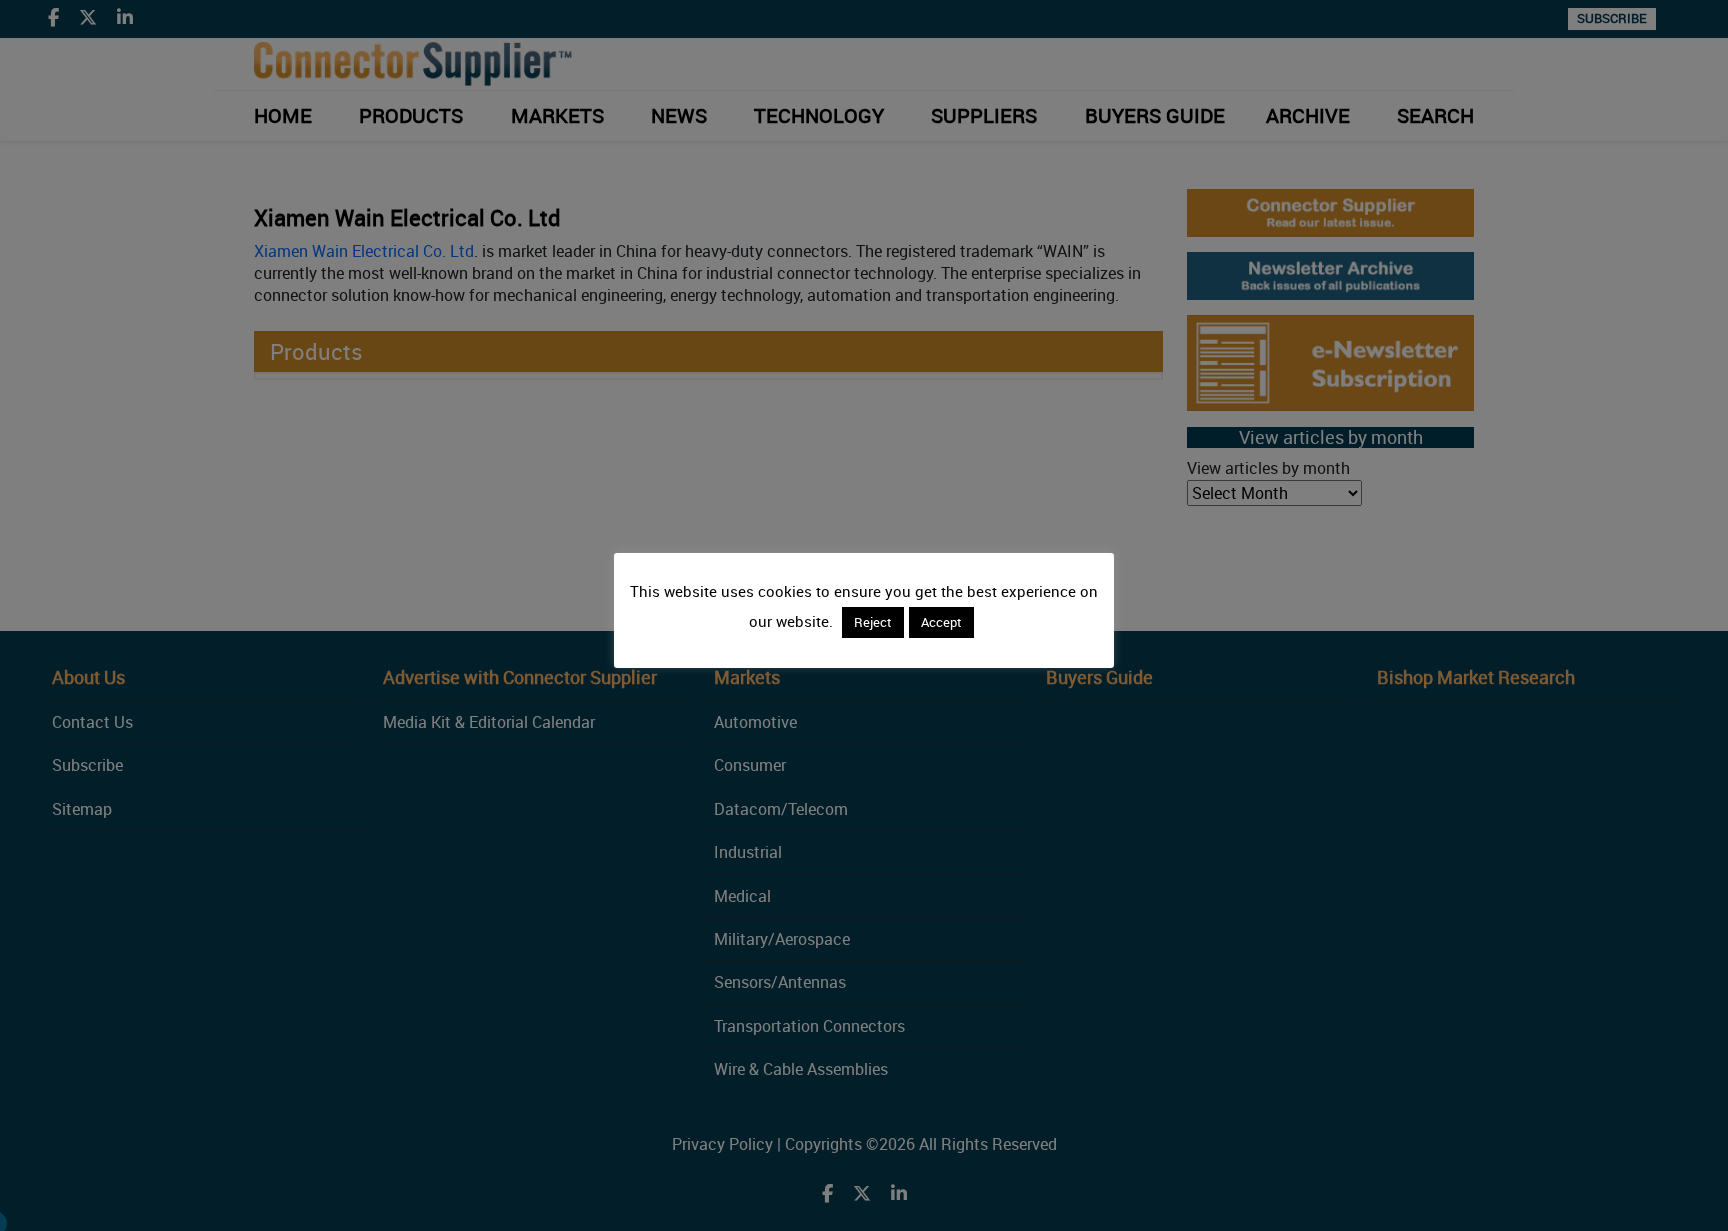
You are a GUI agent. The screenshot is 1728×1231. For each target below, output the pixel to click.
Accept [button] (941, 622)
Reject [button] (873, 622)
